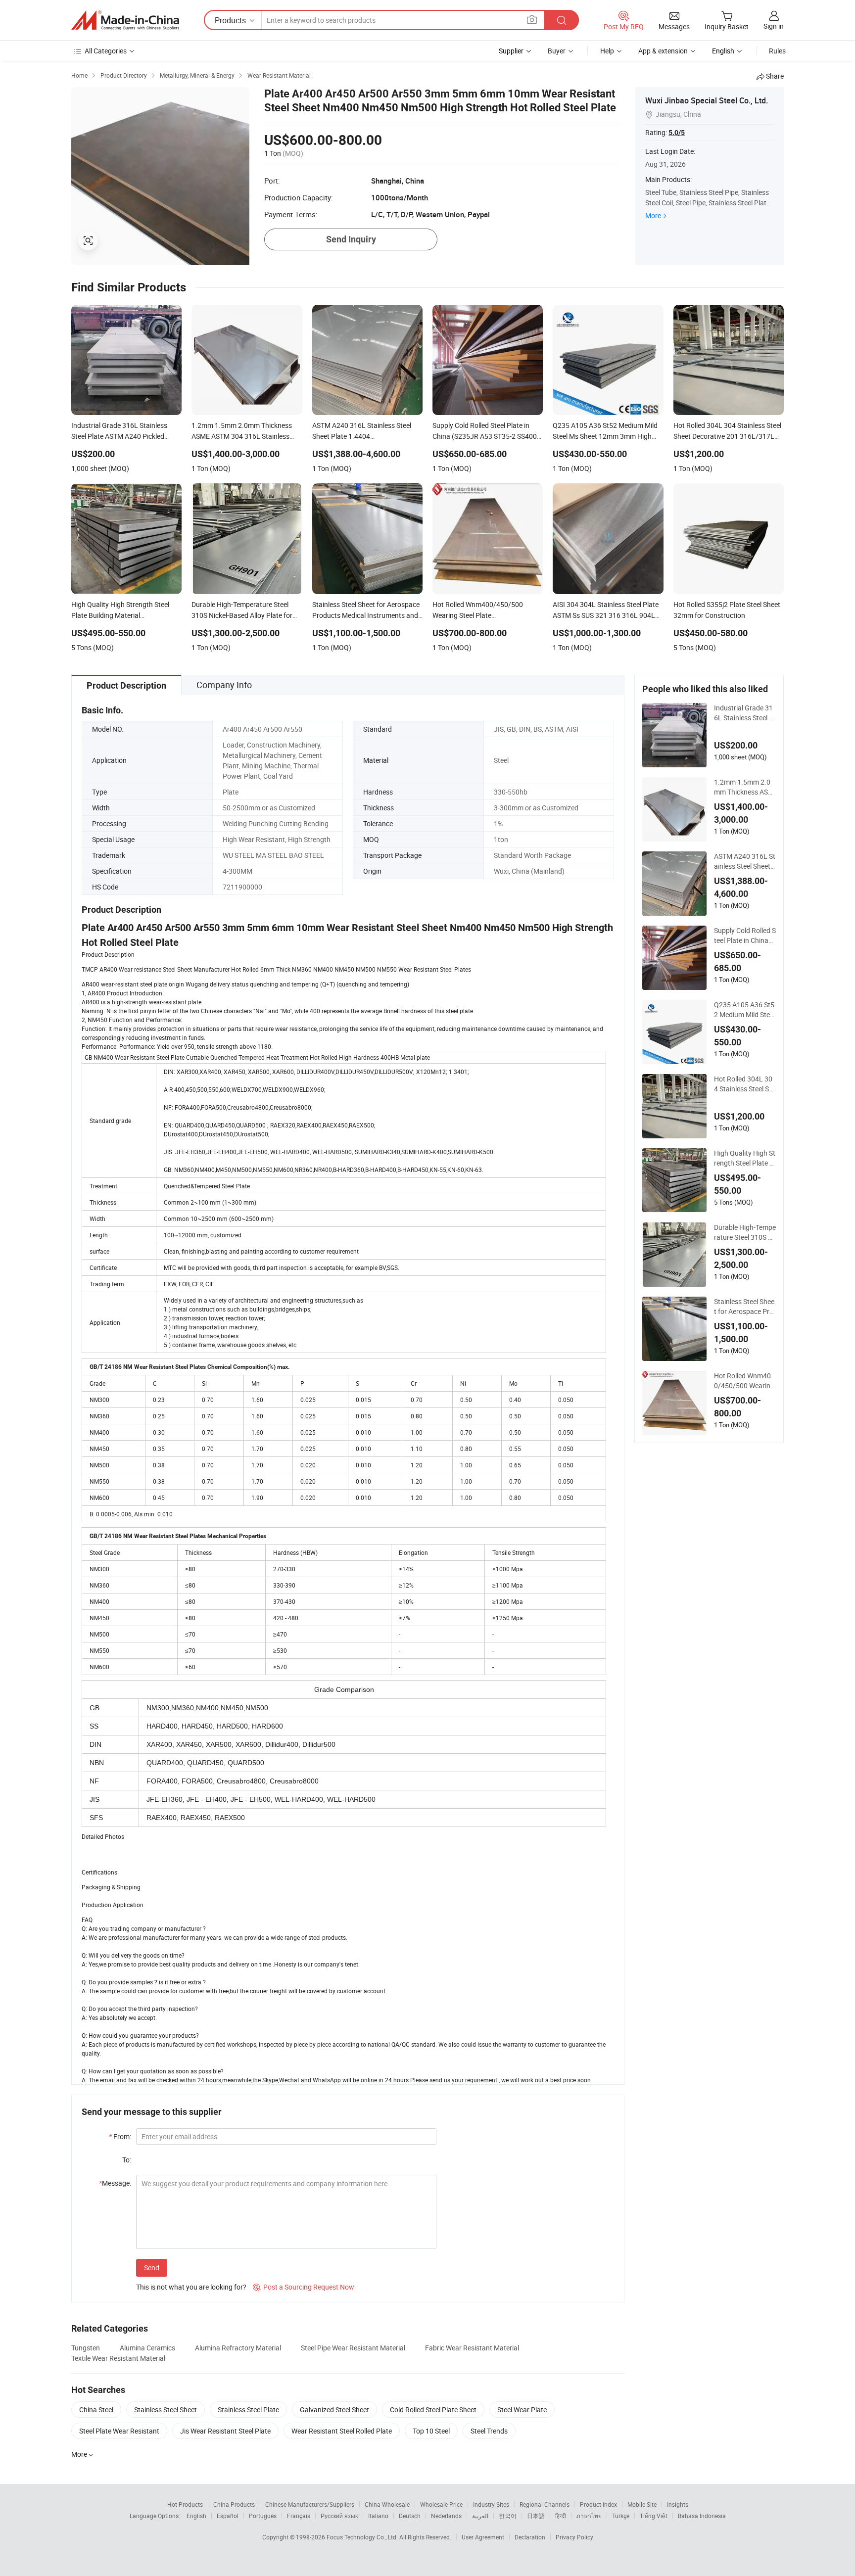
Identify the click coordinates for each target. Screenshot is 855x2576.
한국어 (508, 2516)
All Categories (106, 51)
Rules (777, 51)
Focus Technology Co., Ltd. (363, 2537)
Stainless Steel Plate (248, 2410)
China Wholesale (387, 2504)
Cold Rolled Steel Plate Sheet (433, 2410)
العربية (480, 2516)
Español (228, 2516)
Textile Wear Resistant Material (118, 2358)
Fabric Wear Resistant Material (472, 2348)
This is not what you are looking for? (191, 2287)
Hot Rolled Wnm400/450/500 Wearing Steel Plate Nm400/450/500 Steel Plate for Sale (744, 1381)
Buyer (557, 51)
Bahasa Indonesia (702, 2516)
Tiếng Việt (654, 2516)
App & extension (663, 51)
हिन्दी (561, 2516)
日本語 (536, 2516)
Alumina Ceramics (147, 2348)
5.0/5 (677, 133)
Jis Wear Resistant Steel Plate (225, 2431)
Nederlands (446, 2516)
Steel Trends (489, 2431)
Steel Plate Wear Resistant (119, 2431)
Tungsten (86, 2348)
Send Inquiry (351, 239)
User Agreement (483, 2537)
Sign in (774, 26)
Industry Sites (491, 2504)
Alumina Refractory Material (238, 2348)
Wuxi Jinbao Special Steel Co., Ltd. (707, 100)
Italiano (378, 2516)
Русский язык (339, 2516)
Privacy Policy (574, 2537)
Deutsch (410, 2516)
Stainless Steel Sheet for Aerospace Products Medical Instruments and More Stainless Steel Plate (745, 1307)
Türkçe (621, 2516)
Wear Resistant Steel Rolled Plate (342, 2431)
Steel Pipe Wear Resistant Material (353, 2348)
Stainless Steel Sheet (166, 2410)
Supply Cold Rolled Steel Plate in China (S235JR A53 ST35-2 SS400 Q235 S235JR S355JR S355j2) (745, 936)
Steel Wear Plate (522, 2410)
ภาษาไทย (589, 2516)
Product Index (598, 2504)
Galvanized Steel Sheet (334, 2410)
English (196, 2516)
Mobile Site (642, 2504)
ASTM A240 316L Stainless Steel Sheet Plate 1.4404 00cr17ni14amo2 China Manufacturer (745, 861)
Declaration (530, 2537)
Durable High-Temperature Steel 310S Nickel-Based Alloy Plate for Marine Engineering (745, 1232)
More (653, 215)
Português (263, 2516)
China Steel (96, 2410)
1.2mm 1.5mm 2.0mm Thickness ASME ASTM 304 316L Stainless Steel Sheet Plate (744, 787)
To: (127, 2160)
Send (152, 2268)
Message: (115, 2183)
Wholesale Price (441, 2504)
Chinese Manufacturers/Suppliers (310, 2504)
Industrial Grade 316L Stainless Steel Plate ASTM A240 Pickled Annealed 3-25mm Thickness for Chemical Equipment (745, 713)
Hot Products (185, 2504)
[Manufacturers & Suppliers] (125, 20)
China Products (234, 2504)
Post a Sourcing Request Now (304, 2287)
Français (299, 2516)
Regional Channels (545, 2504)
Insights (678, 2504)
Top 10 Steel (431, 2431)
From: (120, 2136)
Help (607, 51)
